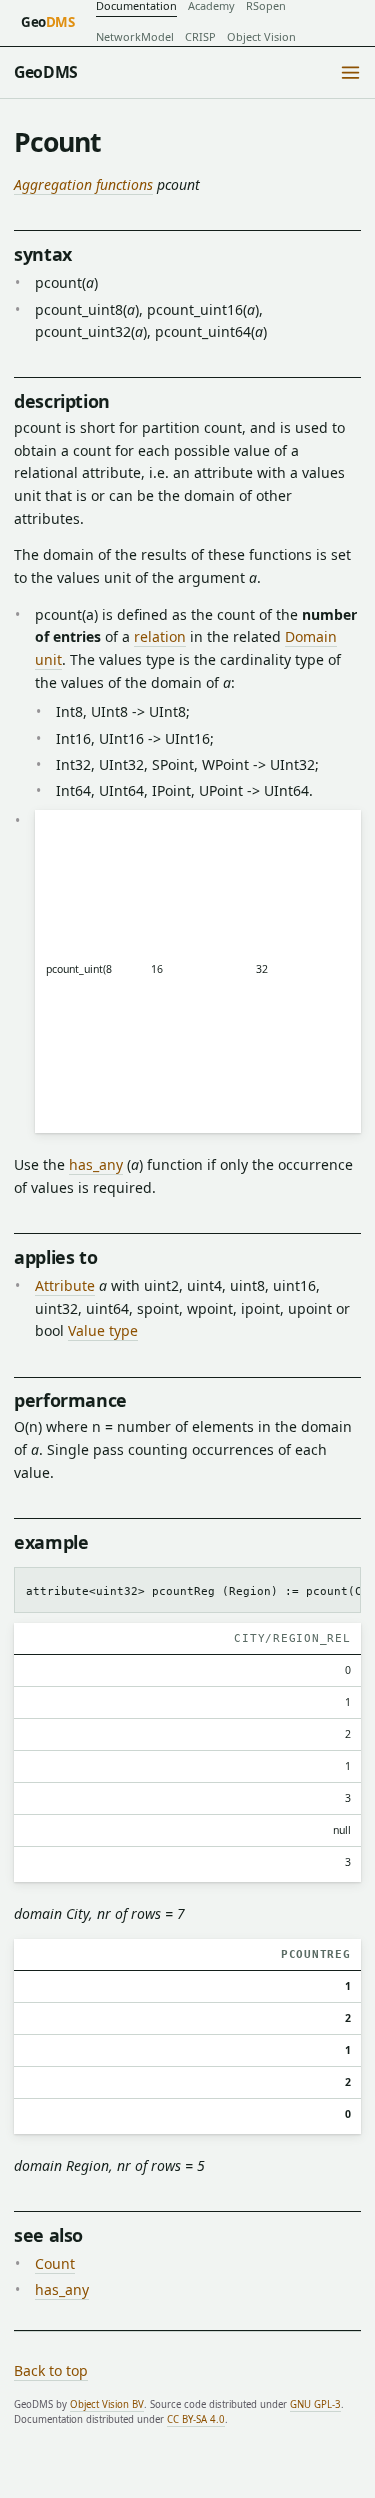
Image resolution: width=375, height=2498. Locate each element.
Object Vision (261, 36)
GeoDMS (46, 72)
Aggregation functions (83, 184)
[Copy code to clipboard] (339, 1587)
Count (55, 2263)
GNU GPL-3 (315, 2404)
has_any (96, 1164)
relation (160, 636)
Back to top (51, 2370)
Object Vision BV (107, 2404)
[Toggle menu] (350, 73)
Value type (103, 1330)
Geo (48, 22)
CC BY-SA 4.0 (196, 2419)
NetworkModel (135, 36)
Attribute (65, 1285)
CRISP (200, 36)
